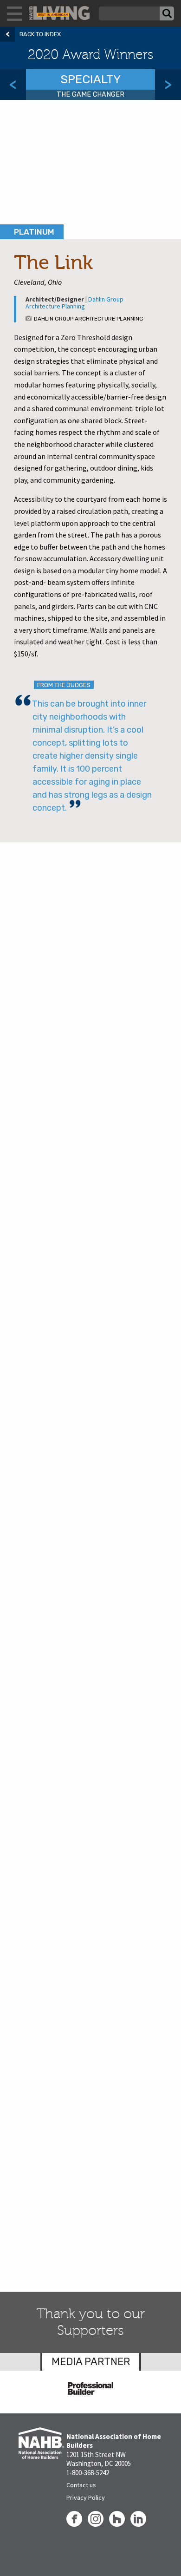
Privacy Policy (86, 2497)
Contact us (81, 2485)
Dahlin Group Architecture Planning (74, 303)
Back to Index (40, 34)
